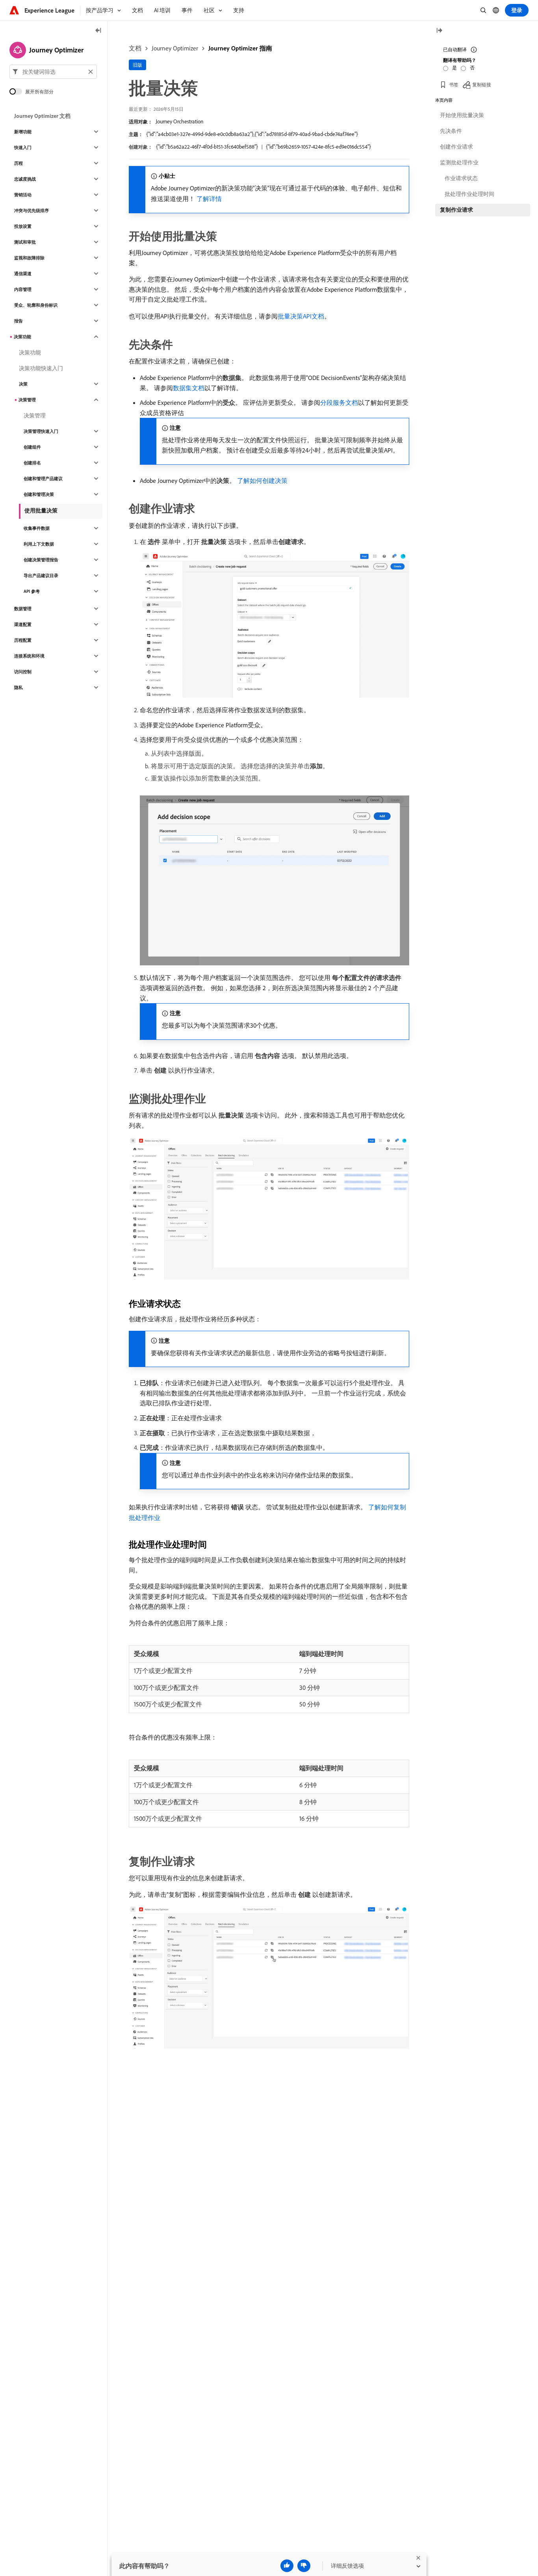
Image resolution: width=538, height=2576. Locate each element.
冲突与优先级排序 (32, 210)
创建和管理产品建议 (43, 479)
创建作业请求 (456, 147)
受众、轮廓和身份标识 (36, 305)
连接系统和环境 (29, 656)
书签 (454, 85)
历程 (19, 163)
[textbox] (53, 72)
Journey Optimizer (175, 48)
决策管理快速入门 (41, 431)
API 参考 (32, 591)
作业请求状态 (461, 178)
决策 (23, 384)
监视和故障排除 (29, 258)
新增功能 (23, 132)
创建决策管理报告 (41, 560)
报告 (19, 321)
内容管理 (23, 289)
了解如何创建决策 (262, 481)
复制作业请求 (456, 210)
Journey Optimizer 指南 (240, 48)
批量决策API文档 (301, 316)
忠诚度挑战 (25, 179)
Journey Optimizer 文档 (42, 116)
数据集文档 (189, 388)
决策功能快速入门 (41, 368)
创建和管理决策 (39, 494)
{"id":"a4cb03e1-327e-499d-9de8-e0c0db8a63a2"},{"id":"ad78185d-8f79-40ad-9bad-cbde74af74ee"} (252, 134)
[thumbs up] (287, 2566)
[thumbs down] (304, 2566)
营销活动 (23, 195)
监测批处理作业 (459, 162)
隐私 (19, 687)
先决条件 (451, 131)
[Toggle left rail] (98, 31)
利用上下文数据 (39, 544)
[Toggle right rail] (439, 31)
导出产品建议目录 (41, 576)
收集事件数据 (37, 528)
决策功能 (22, 337)
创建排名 (32, 463)
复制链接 (482, 85)
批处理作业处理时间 (469, 194)
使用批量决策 (41, 510)
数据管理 (23, 609)
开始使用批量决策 (462, 115)
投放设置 (23, 226)
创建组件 (32, 447)
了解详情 (209, 199)
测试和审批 (25, 242)
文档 (135, 48)
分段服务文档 (339, 402)
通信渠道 (23, 274)
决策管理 (27, 400)
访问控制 (23, 672)
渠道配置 (23, 624)
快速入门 (23, 147)
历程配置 (23, 640)
